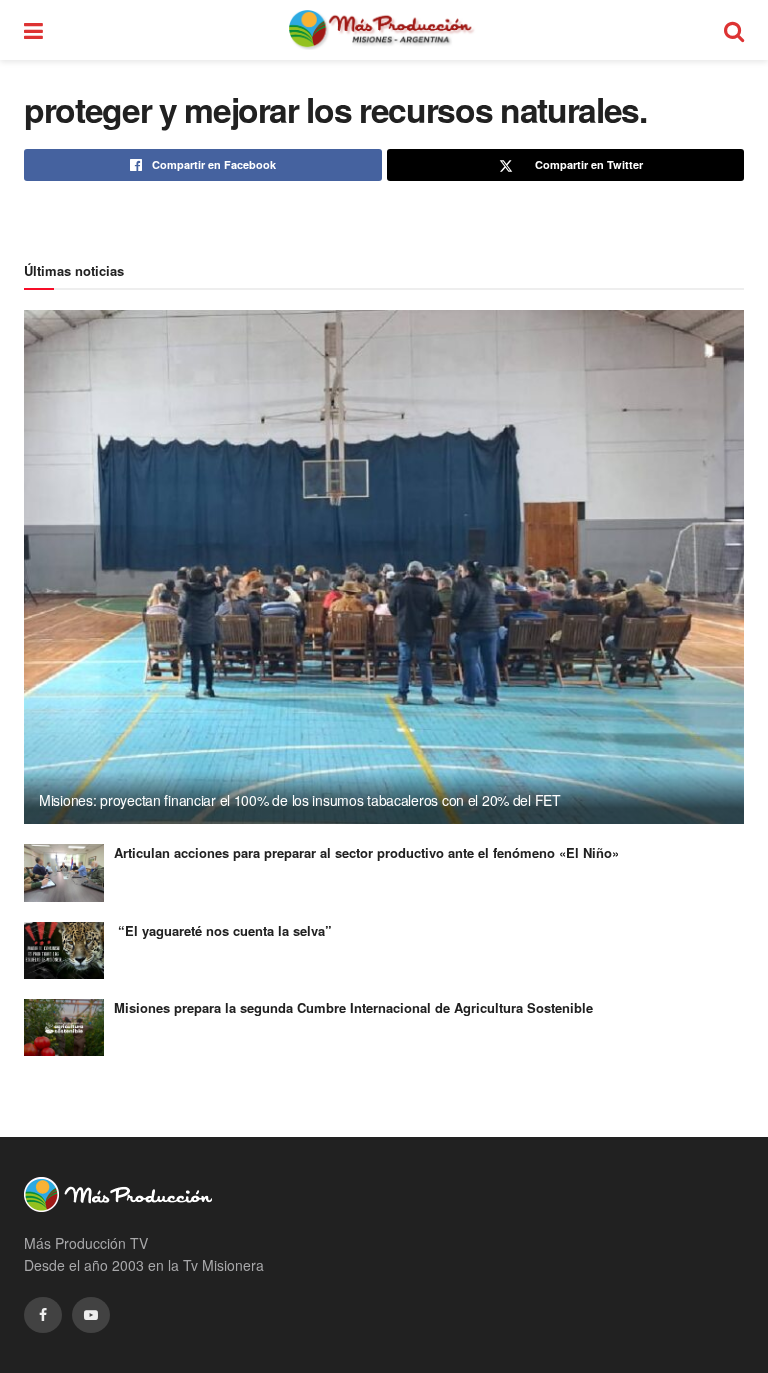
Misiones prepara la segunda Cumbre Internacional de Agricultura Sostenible (353, 1007)
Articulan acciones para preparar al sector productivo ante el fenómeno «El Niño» (366, 852)
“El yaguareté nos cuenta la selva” (223, 930)
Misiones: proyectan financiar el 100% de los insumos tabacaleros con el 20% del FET (300, 800)
